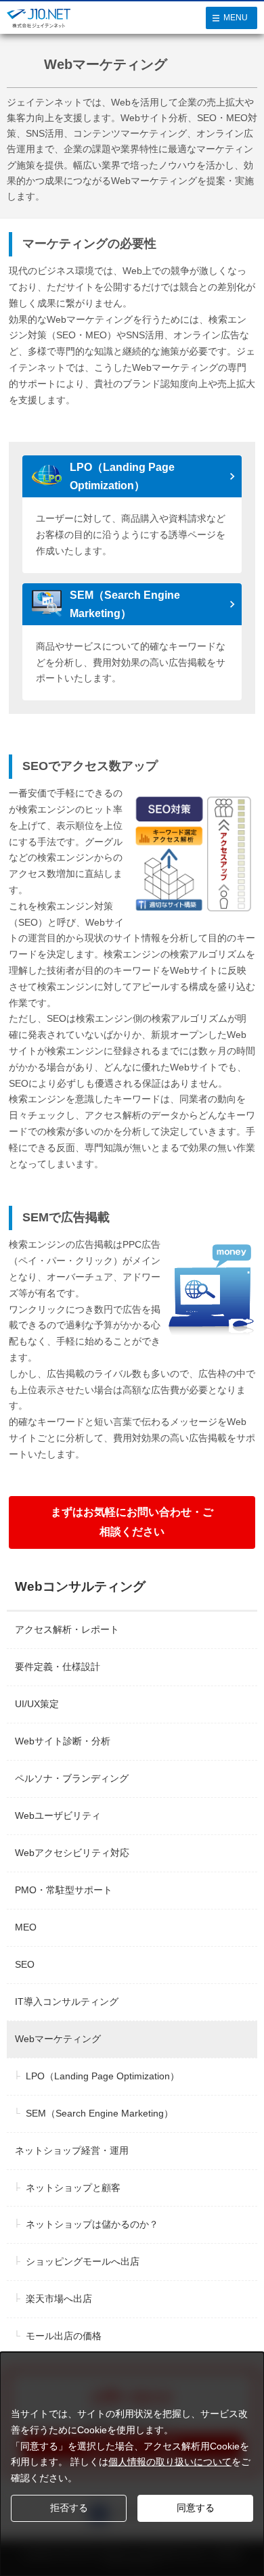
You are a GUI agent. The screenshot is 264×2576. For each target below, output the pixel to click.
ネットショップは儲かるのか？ (92, 2224)
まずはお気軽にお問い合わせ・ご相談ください (132, 1522)
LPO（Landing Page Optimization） (122, 476)
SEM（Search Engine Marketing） (125, 604)
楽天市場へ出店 (59, 2299)
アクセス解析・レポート (67, 1629)
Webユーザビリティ (58, 1815)
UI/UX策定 (37, 1704)
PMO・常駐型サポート (64, 1890)
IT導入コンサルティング (67, 2002)
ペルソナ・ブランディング (72, 1778)
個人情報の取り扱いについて (170, 2462)
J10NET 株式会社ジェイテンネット (39, 26)
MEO (26, 1927)
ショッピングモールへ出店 (83, 2261)
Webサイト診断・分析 (63, 1741)
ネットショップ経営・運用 (72, 2150)
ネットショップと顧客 (73, 2188)
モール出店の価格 (64, 2336)
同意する (196, 2508)
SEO (25, 1964)
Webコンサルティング (80, 1586)
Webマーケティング (58, 2039)
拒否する (69, 2508)
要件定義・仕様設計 (58, 1667)
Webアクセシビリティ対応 (72, 1853)
